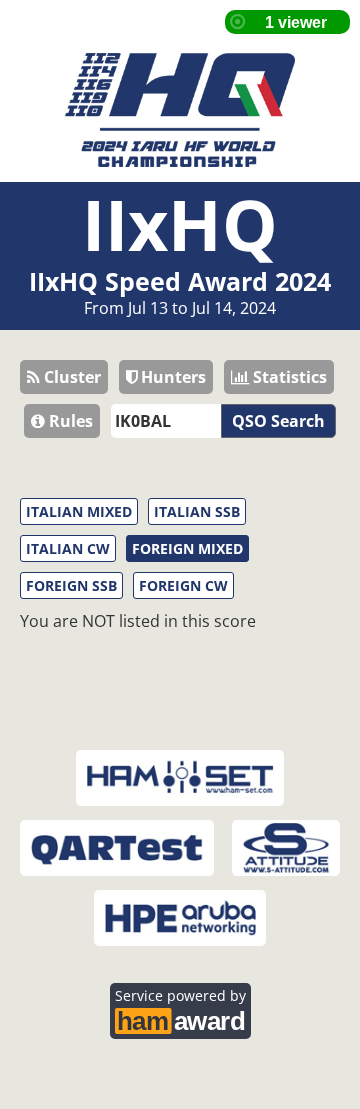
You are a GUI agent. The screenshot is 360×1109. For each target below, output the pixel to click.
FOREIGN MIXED (187, 548)
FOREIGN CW (183, 585)
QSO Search (278, 421)
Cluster (70, 377)
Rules (69, 421)
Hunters (171, 377)
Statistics (288, 377)
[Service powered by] (180, 1018)
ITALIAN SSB (197, 511)
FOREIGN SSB (71, 585)
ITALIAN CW (68, 548)
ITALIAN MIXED (79, 511)
